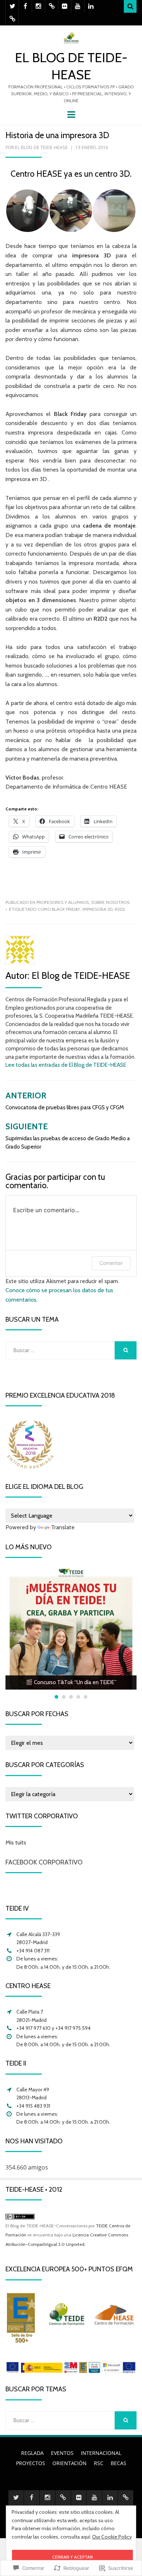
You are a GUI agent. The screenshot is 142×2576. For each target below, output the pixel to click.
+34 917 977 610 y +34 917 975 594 (54, 2028)
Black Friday (66, 909)
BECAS (119, 2463)
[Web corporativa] (12, 19)
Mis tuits (16, 1842)
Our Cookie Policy (112, 2537)
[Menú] (71, 114)
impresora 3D (97, 909)
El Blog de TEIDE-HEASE (41, 147)
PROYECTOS (31, 2463)
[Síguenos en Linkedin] (91, 6)
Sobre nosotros (110, 902)
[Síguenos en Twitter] (12, 6)
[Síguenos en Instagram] (38, 6)
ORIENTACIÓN (70, 2463)
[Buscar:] (60, 1350)
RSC (99, 2463)
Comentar (111, 1263)
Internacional (101, 2453)
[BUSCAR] (126, 1350)
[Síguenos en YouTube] (78, 6)
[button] (27, 211)
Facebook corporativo (44, 1862)
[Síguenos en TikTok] (52, 6)
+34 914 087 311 (33, 1951)
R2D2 (120, 909)
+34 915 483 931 (33, 2106)
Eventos (62, 2453)
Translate (63, 1527)
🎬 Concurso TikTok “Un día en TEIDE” (71, 1682)
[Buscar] (130, 6)
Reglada (32, 2453)
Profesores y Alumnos (63, 902)
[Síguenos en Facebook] (25, 6)
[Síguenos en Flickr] (65, 6)
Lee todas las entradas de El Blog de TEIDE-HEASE (66, 1065)
